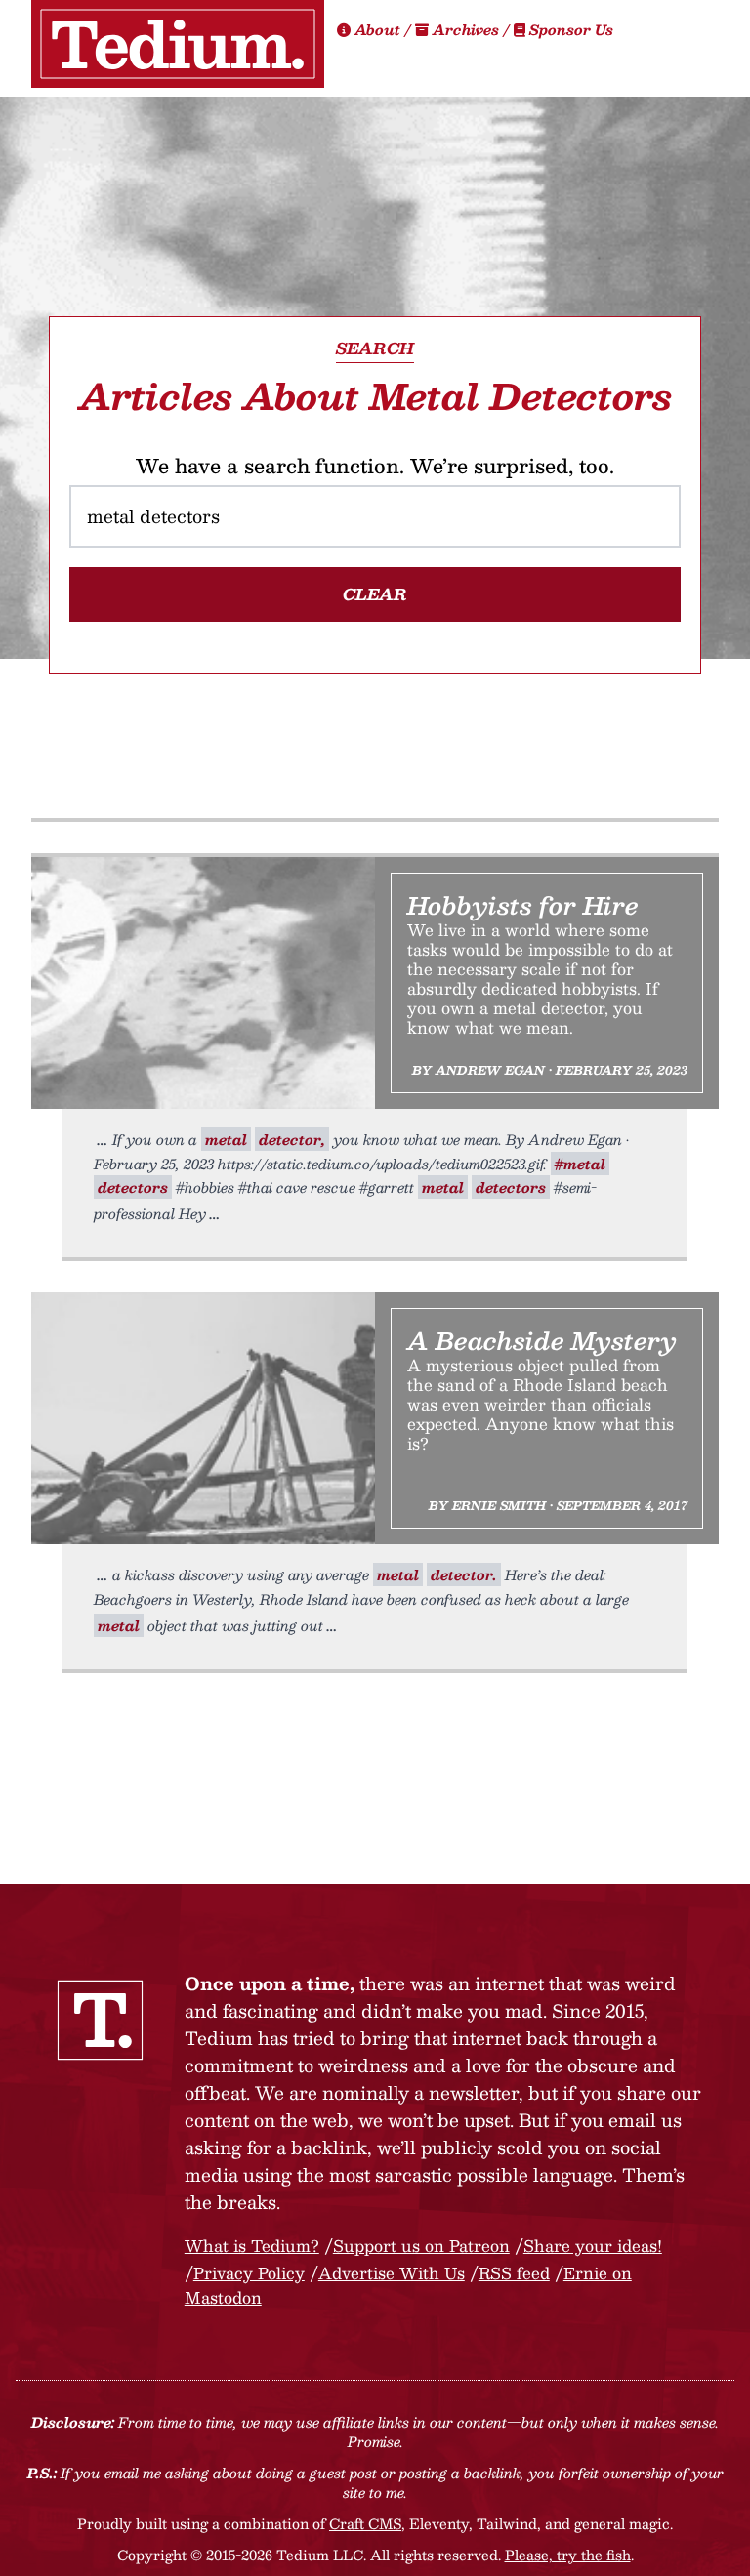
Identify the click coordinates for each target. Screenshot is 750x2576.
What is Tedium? (252, 2246)
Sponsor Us (569, 29)
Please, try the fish (568, 2555)
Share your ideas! (593, 2246)
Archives (466, 29)
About (377, 29)
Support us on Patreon (421, 2246)
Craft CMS (365, 2523)
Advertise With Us (392, 2273)
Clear (375, 594)
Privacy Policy (249, 2273)
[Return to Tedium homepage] (178, 44)
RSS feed (514, 2273)
